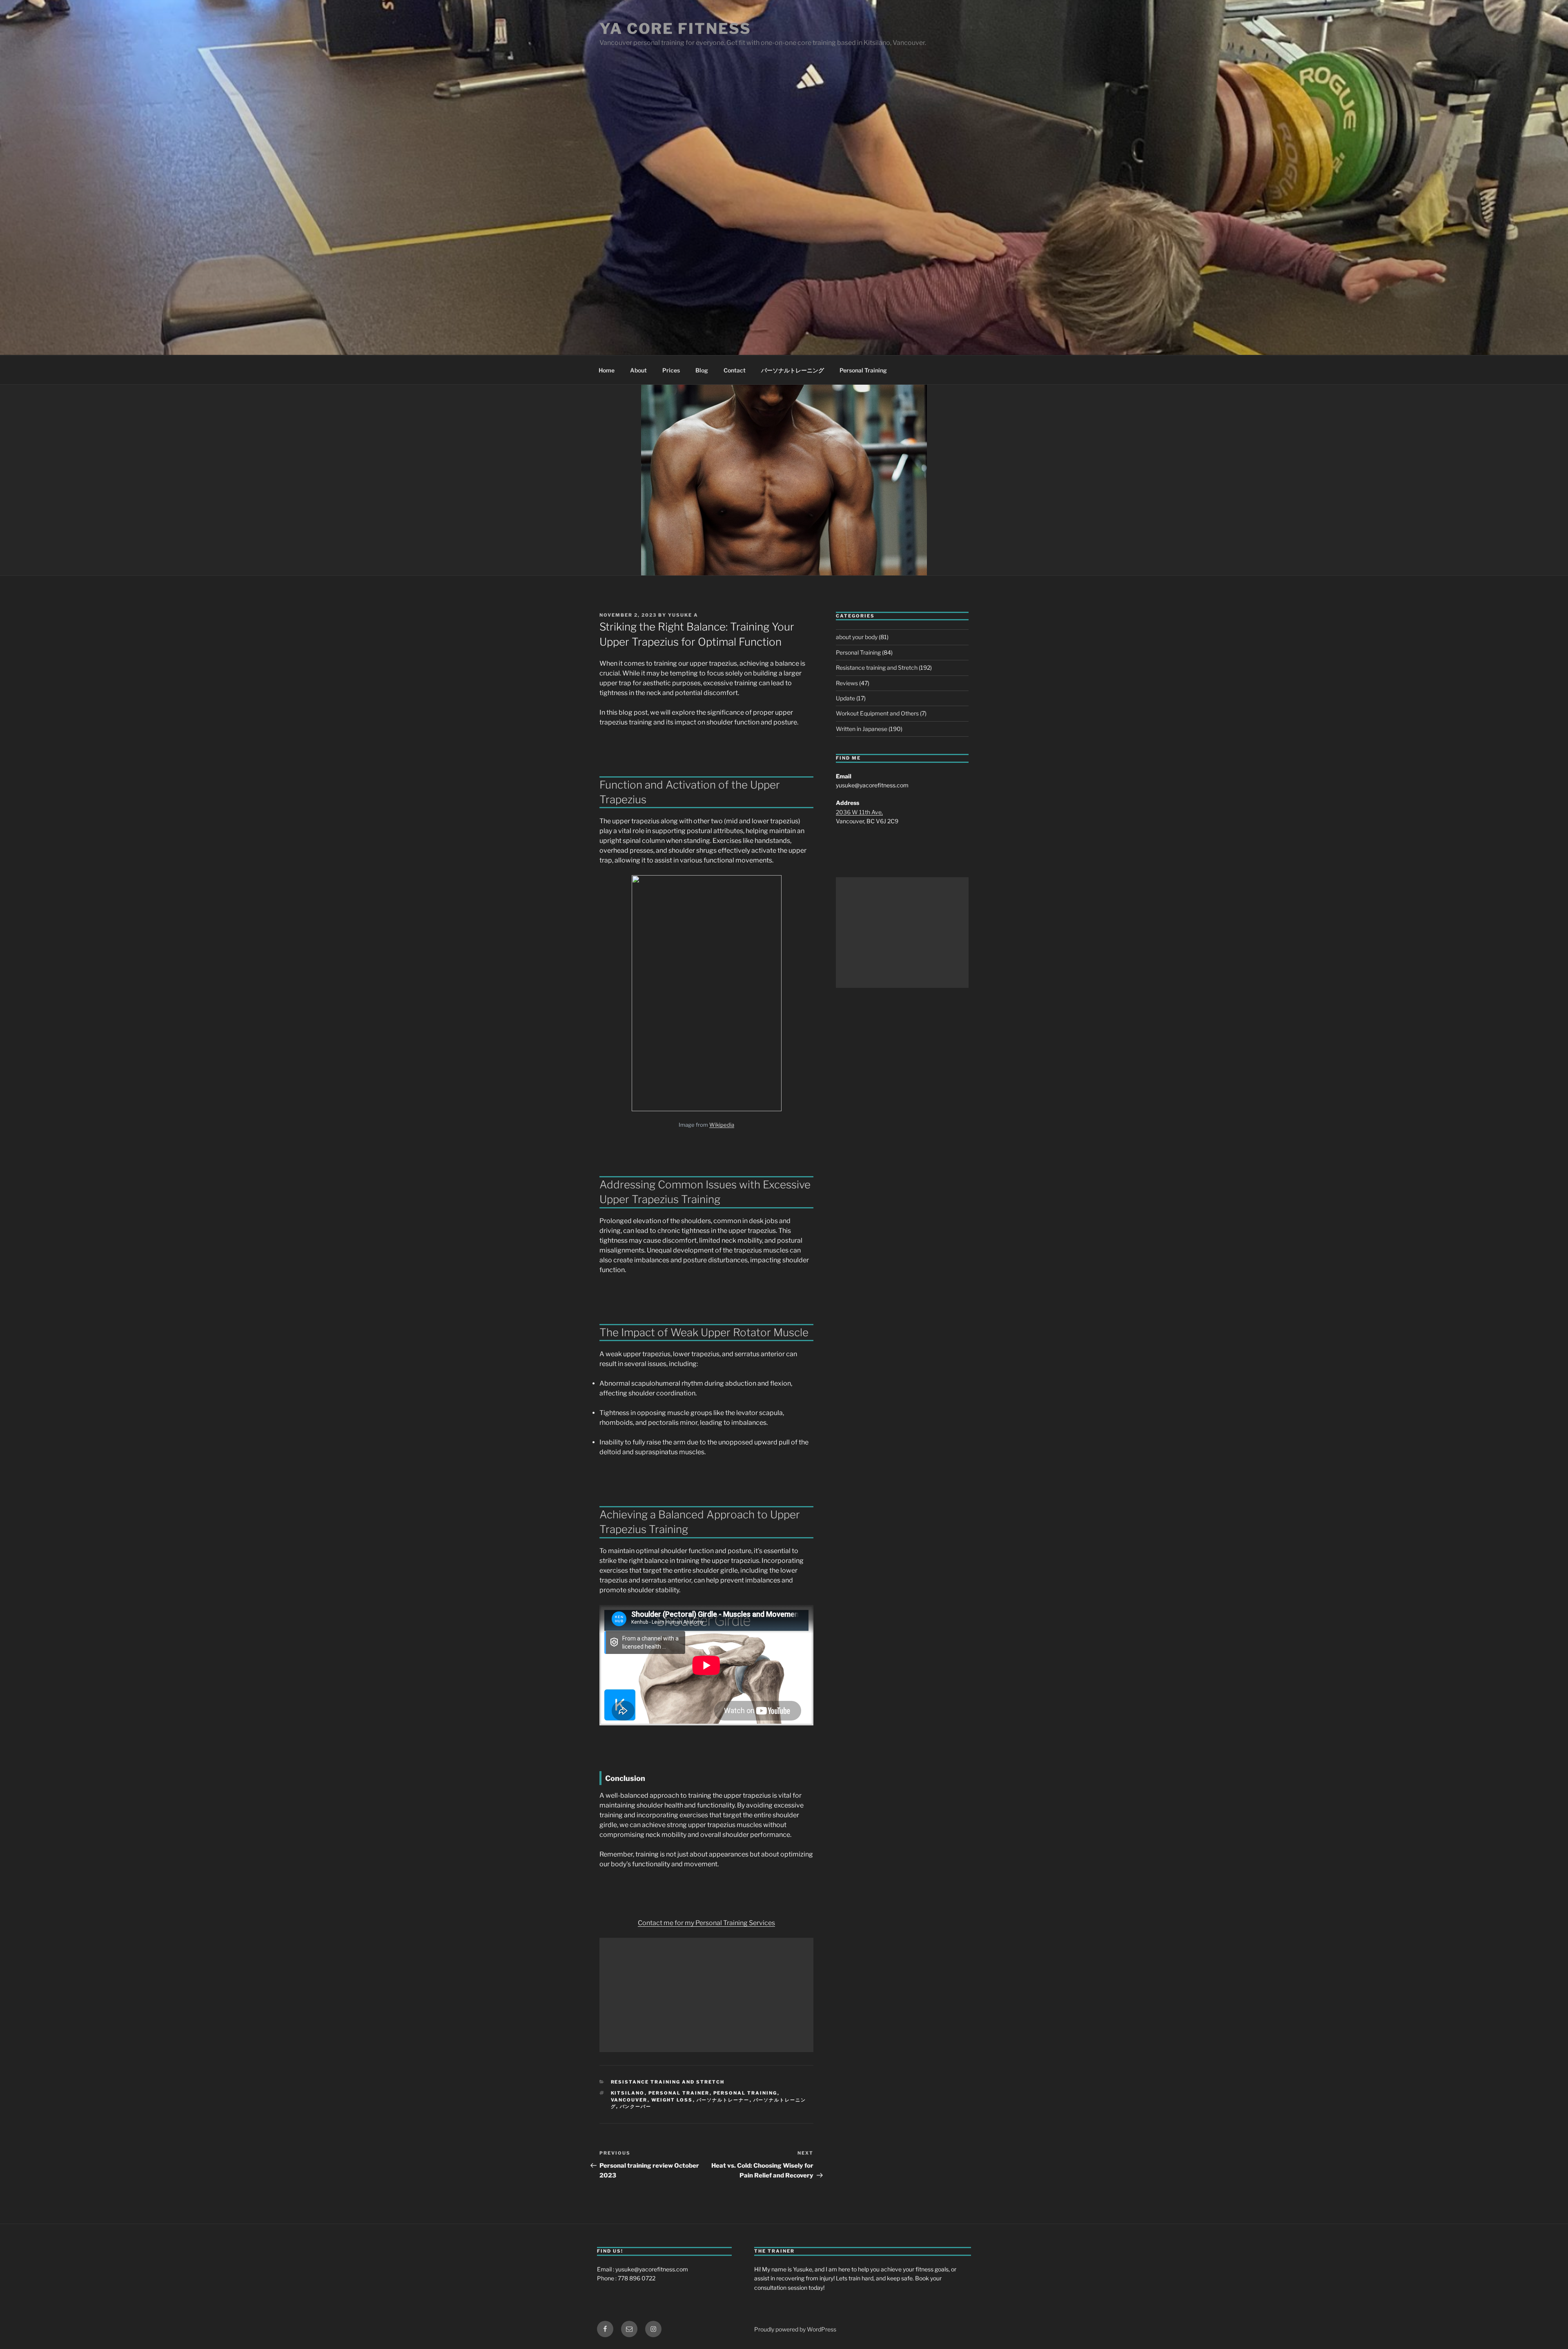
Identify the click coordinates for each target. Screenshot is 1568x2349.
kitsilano (628, 2093)
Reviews (847, 683)
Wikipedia (722, 1125)
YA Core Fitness (675, 29)
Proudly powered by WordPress (795, 2329)
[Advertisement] (706, 1995)
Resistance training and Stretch (668, 2082)
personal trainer (679, 2093)
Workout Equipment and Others (877, 713)
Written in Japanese (862, 729)
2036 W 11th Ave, (859, 812)
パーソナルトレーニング (793, 370)
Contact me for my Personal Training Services (706, 1923)
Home (607, 370)
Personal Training (863, 370)
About (638, 370)
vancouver (629, 2100)
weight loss (672, 2100)
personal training (745, 2093)
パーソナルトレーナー (723, 2100)
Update (845, 698)
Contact (735, 370)
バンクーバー (636, 2106)
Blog (702, 370)
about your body (857, 637)
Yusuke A (683, 615)
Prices (671, 370)
